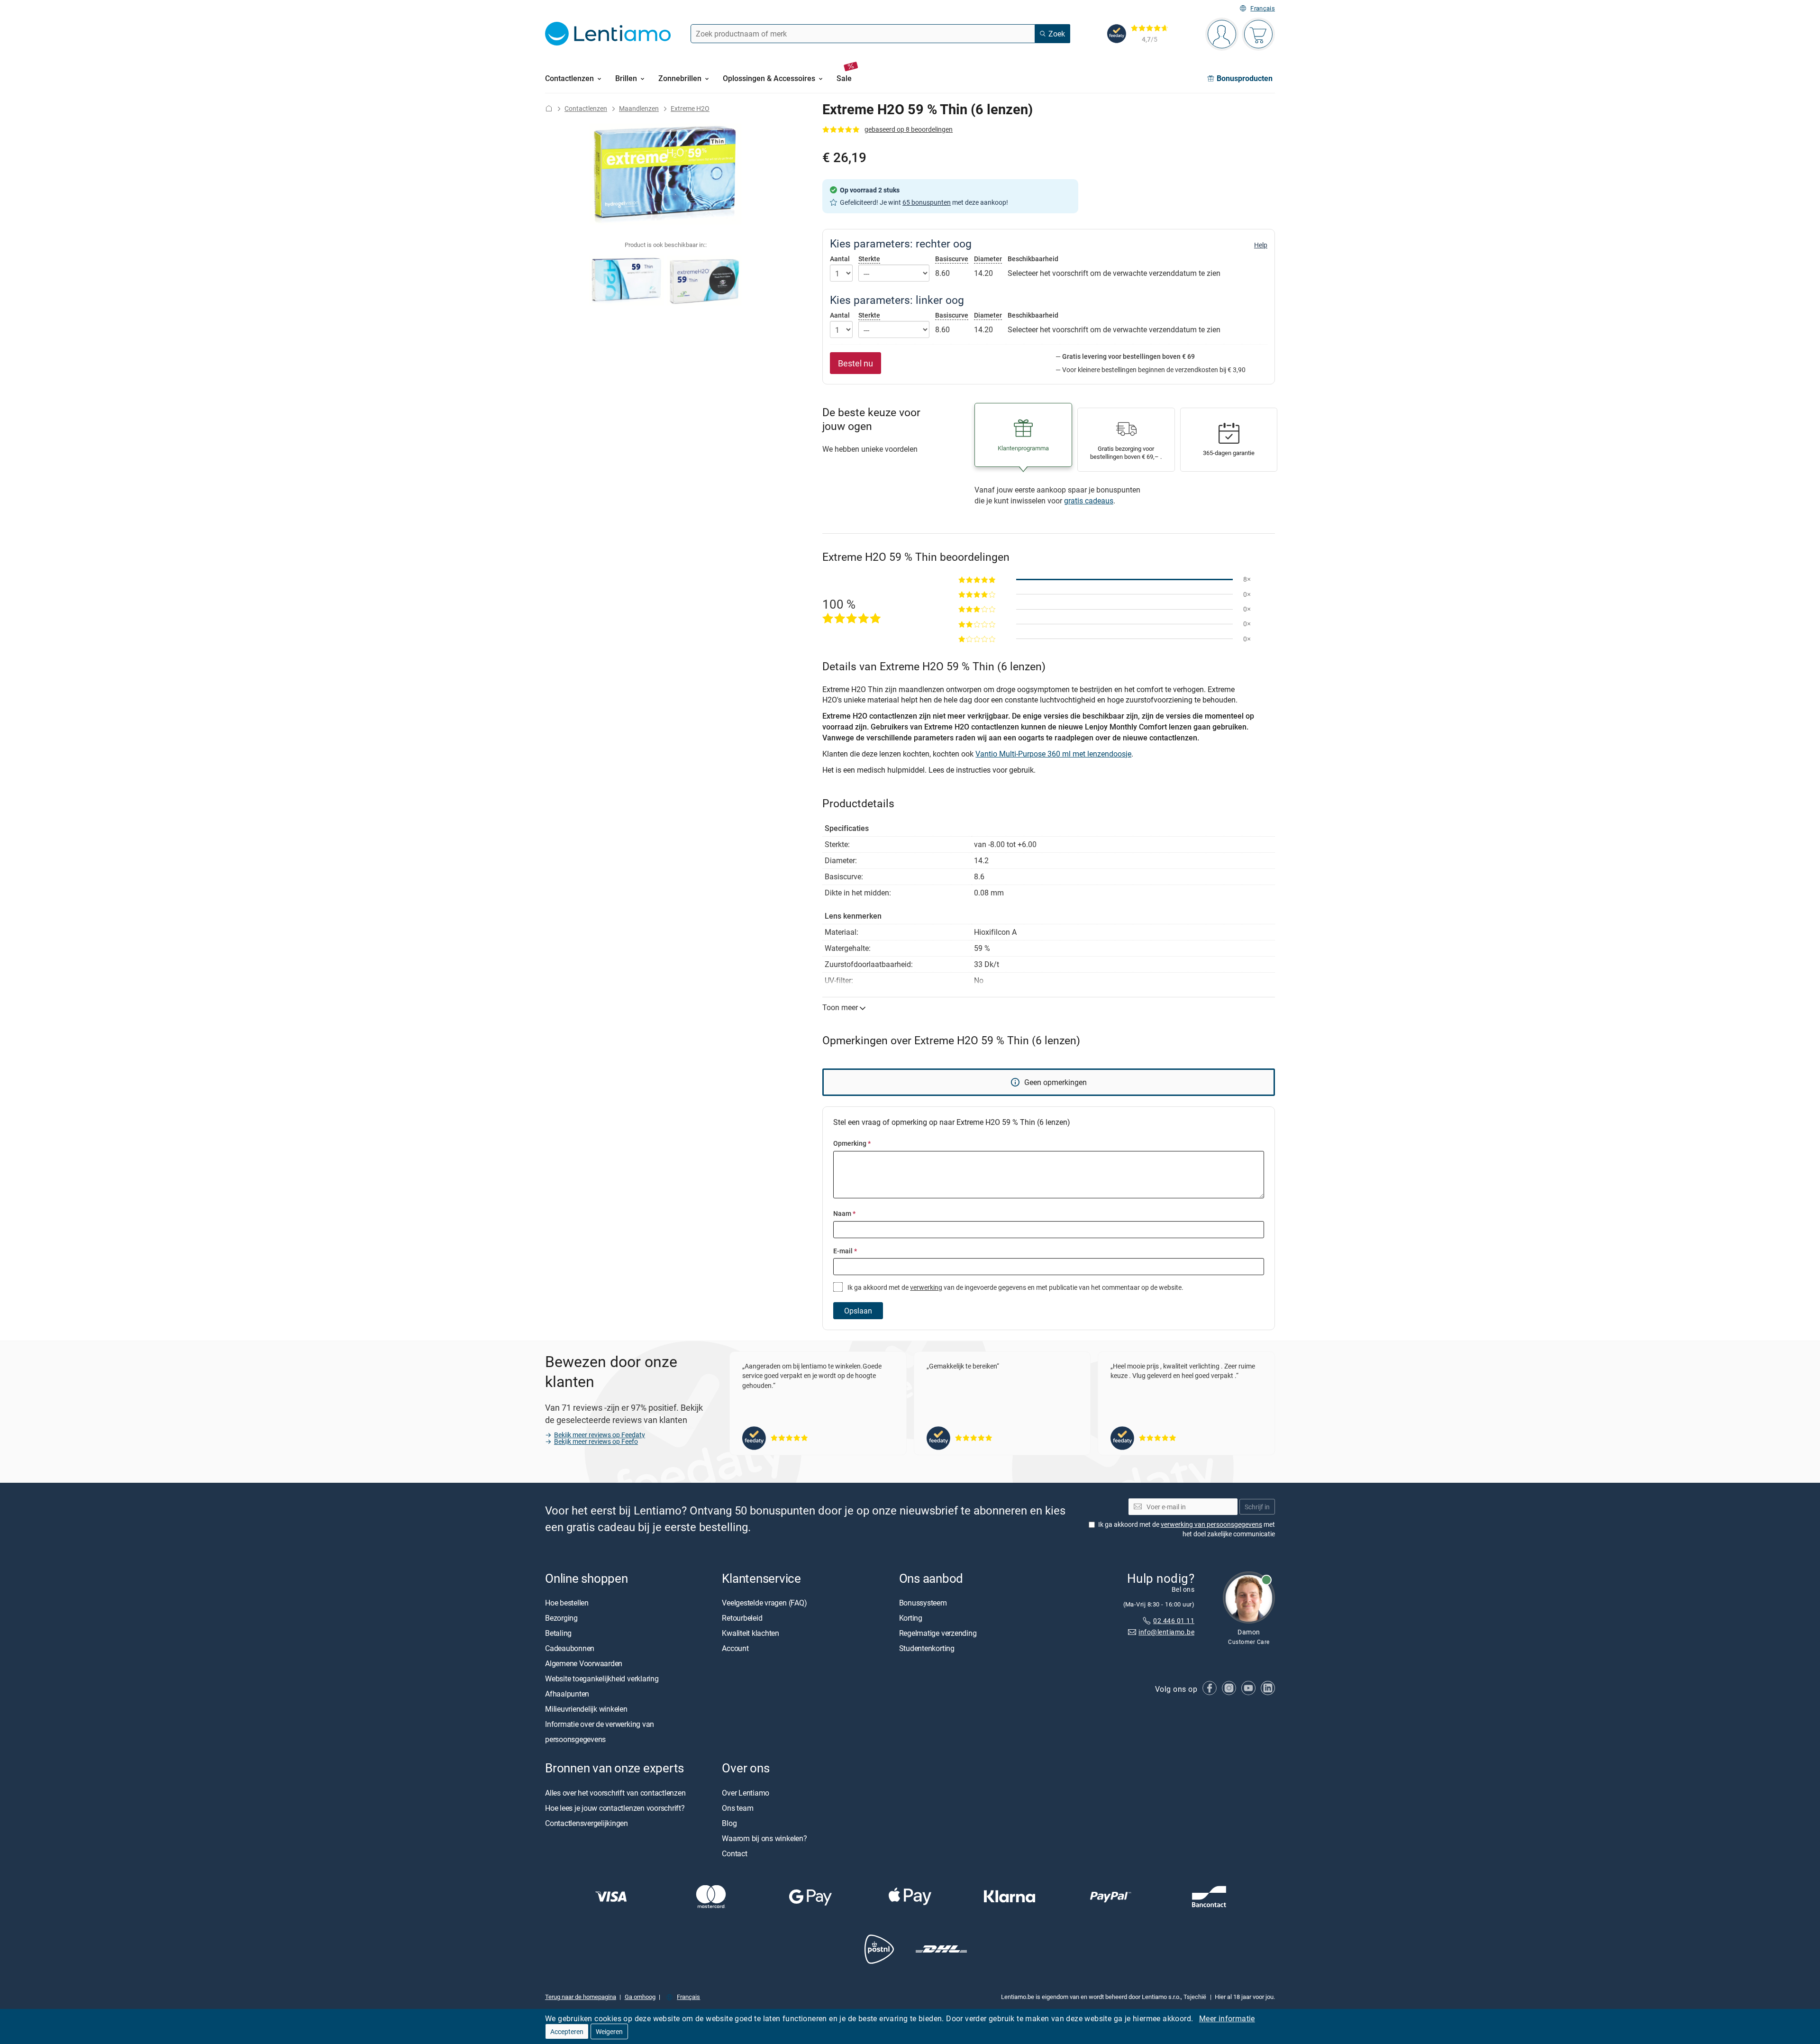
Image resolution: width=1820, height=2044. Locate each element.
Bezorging (561, 1618)
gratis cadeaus (1089, 501)
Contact (734, 1853)
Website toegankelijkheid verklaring (602, 1679)
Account (735, 1649)
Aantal (840, 259)
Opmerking (852, 1143)
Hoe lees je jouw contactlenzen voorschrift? (615, 1808)
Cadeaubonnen (570, 1649)
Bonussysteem (923, 1603)
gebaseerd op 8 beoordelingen (909, 129)
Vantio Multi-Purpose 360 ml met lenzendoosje (1053, 754)
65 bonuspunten (927, 202)
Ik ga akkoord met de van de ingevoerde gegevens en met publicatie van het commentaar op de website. (1015, 1287)
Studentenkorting (927, 1649)
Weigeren (609, 2031)
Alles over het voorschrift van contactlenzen (615, 1793)
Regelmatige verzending (938, 1633)
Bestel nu (855, 363)
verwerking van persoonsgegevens (1211, 1524)
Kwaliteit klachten (751, 1633)
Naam (844, 1213)
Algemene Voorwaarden (584, 1664)
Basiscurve (952, 259)
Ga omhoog (640, 1997)
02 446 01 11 (1174, 1620)
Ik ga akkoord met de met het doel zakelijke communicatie (1187, 1529)
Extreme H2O (690, 108)
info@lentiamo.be (1166, 1632)
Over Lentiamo (746, 1793)
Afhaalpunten (567, 1694)
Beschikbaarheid (1033, 259)
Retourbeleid (742, 1618)
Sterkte (869, 259)
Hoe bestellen (567, 1603)
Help (1261, 245)
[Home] (549, 108)
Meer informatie (1227, 2018)
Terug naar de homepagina (581, 1997)
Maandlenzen (639, 108)
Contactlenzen (586, 108)
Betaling (558, 1633)
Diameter (988, 259)
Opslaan (858, 1311)
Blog (729, 1823)
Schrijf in (1257, 1507)
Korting (911, 1618)
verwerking (926, 1287)
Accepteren (567, 2031)
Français (1263, 8)
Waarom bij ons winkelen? (764, 1838)
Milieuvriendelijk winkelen (586, 1709)
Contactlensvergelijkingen (587, 1823)
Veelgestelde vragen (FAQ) (764, 1603)
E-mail (845, 1251)
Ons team (737, 1808)
